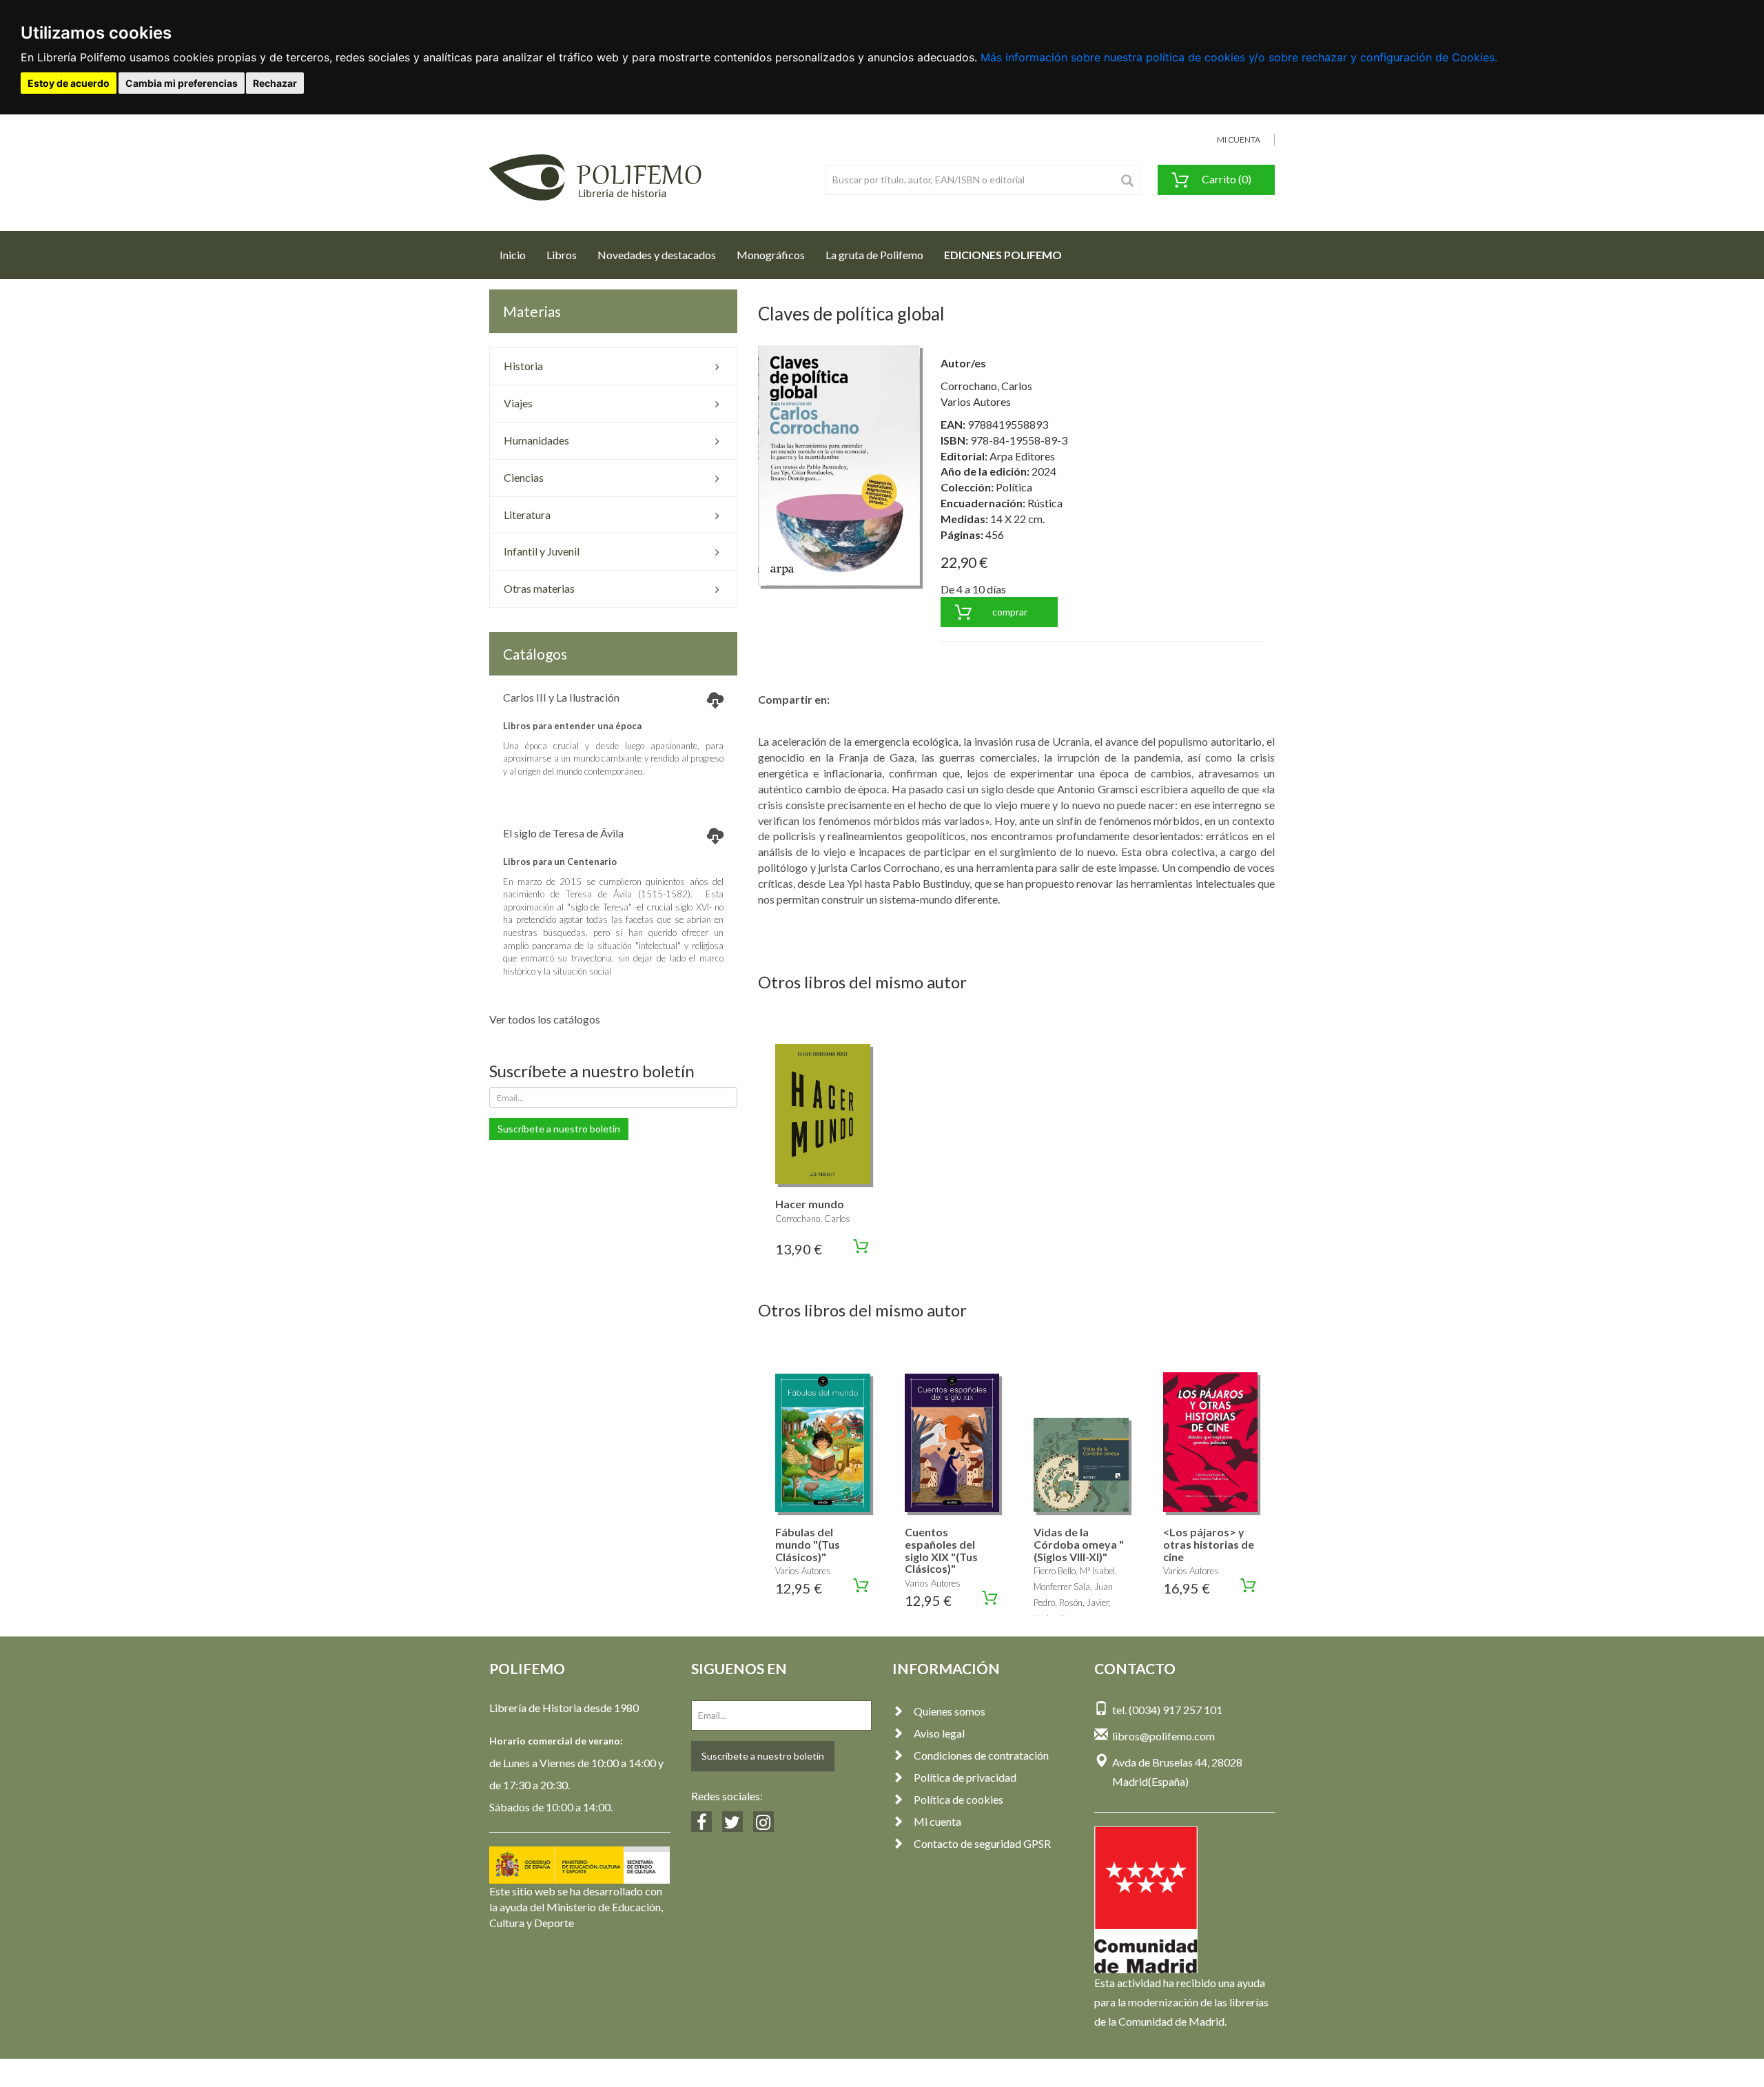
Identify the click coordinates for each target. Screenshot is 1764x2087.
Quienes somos (950, 1711)
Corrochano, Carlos (986, 386)
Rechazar (275, 83)
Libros (562, 255)
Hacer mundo (810, 1204)
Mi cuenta (937, 1821)
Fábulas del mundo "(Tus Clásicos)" (808, 1544)
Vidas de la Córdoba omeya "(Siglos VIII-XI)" (1079, 1544)
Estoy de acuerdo (69, 83)
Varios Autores (976, 401)
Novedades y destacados (657, 255)
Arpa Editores (1022, 456)
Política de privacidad (965, 1777)
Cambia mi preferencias (182, 83)
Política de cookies (958, 1799)
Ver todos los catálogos (545, 1019)
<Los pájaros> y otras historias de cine (1209, 1544)
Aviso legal (939, 1733)
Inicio (518, 254)
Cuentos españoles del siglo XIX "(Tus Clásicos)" (941, 1550)
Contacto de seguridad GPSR (982, 1843)
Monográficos (771, 255)
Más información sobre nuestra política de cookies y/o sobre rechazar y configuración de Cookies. (1239, 57)
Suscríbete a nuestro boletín (559, 1129)
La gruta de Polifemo (874, 255)
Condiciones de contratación (981, 1755)
